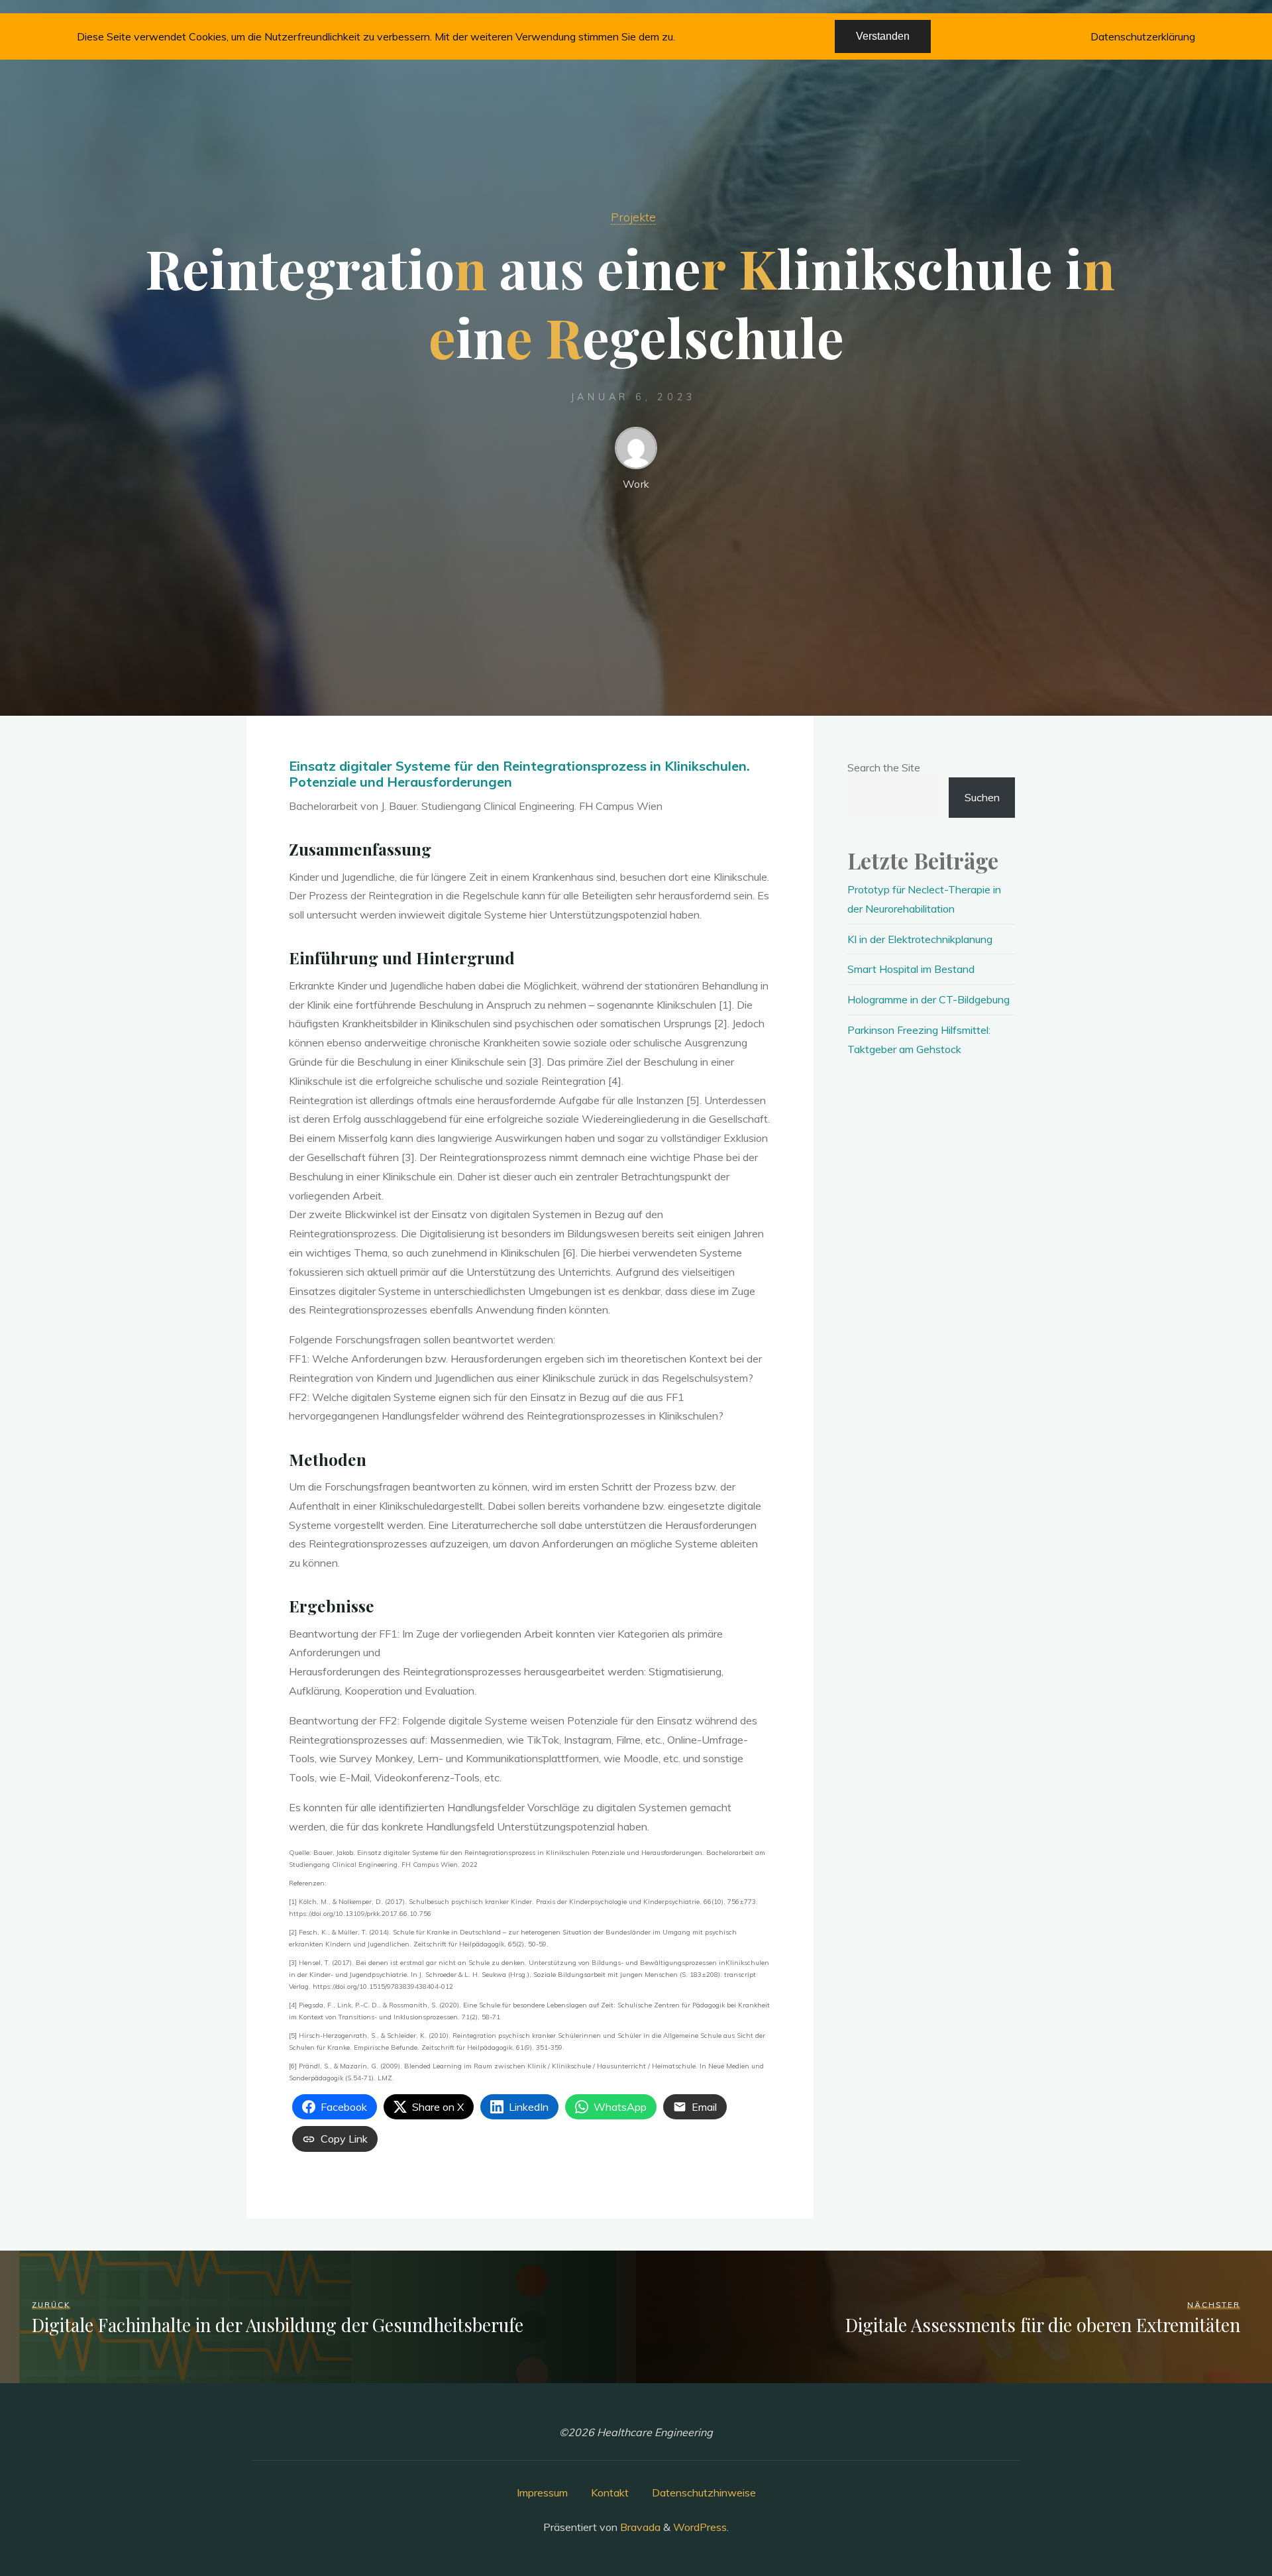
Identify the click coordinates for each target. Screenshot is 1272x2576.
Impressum (542, 2492)
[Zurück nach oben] (1220, 2524)
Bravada (639, 2527)
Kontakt (610, 2492)
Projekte (633, 217)
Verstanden (883, 36)
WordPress (700, 2527)
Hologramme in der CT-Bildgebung (928, 999)
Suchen (982, 797)
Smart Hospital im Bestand (911, 969)
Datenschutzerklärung (1143, 36)
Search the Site (884, 767)
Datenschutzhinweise (704, 2492)
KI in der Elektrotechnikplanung (920, 939)
